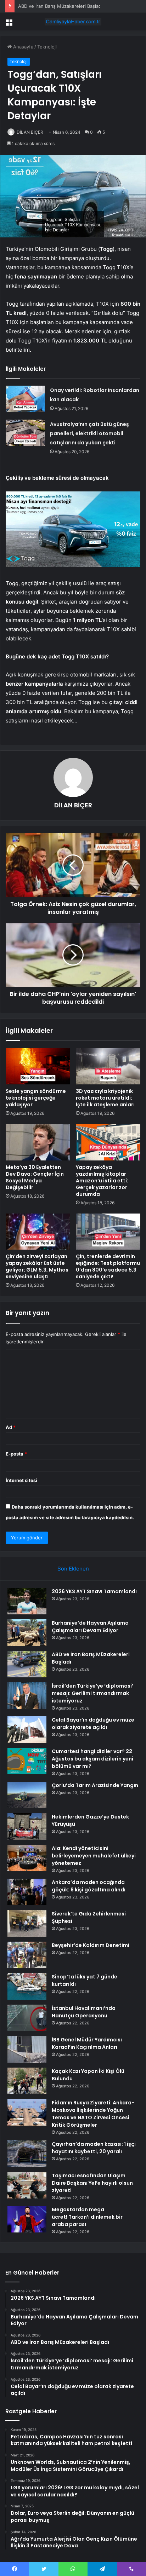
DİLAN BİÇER (30, 132)
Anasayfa (23, 47)
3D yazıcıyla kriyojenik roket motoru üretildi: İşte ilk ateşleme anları (105, 1098)
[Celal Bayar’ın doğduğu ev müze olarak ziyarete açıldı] (27, 1730)
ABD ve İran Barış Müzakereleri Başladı (60, 6)
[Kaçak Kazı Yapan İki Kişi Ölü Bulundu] (27, 2081)
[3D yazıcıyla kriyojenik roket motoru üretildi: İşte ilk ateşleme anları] (108, 1066)
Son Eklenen (73, 1569)
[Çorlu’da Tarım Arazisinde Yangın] (27, 1795)
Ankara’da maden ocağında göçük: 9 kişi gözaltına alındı (89, 1886)
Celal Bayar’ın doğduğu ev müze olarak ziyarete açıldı (93, 1724)
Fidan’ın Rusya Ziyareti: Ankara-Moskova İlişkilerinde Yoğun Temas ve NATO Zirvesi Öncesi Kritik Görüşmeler (93, 2114)
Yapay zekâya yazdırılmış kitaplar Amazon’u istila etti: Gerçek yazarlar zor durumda (102, 1181)
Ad (11, 1427)
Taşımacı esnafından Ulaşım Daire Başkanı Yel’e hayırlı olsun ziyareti (92, 2183)
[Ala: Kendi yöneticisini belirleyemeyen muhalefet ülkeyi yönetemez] (27, 1858)
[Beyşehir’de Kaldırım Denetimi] (27, 1955)
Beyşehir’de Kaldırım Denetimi (91, 1945)
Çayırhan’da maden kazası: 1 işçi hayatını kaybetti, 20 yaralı (94, 2148)
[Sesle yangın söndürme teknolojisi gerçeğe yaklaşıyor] (38, 1066)
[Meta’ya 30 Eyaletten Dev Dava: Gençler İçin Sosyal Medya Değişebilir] (38, 1142)
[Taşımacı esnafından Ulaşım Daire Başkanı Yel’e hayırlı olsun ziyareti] (27, 2185)
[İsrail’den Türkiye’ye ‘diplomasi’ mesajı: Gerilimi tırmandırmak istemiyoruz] (27, 1696)
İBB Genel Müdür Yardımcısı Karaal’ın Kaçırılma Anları (87, 2043)
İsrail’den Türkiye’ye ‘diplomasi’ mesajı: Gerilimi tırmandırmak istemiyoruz (92, 1693)
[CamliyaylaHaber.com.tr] (73, 22)
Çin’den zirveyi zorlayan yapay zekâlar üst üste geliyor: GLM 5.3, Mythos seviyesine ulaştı (37, 1266)
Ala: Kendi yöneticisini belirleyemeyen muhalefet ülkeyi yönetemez (94, 1856)
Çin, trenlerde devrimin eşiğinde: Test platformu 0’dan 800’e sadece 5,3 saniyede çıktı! (108, 1266)
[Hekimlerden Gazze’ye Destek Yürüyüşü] (27, 1826)
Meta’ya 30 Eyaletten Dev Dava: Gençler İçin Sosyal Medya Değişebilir (35, 1177)
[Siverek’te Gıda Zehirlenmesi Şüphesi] (27, 1923)
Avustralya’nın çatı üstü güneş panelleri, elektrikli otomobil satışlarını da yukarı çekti (89, 433)
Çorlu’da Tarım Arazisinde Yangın (95, 1785)
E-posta (16, 1454)
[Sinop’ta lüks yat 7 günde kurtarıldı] (27, 1986)
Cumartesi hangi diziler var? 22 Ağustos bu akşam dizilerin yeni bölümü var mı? (92, 1759)
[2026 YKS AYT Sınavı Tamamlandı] (27, 1601)
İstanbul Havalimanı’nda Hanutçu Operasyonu (84, 2012)
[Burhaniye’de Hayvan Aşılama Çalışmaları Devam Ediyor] (27, 1633)
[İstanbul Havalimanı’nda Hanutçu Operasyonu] (27, 2018)
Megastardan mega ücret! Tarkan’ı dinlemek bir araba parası (87, 2217)
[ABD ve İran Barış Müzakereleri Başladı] (27, 1664)
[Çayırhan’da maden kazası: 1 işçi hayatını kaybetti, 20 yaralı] (27, 2154)
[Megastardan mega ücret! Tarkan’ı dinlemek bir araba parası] (27, 2219)
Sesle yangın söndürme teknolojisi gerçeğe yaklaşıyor (36, 1098)
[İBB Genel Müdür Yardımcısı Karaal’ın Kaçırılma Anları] (27, 2049)
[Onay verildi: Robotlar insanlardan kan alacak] (25, 399)
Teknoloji (47, 47)
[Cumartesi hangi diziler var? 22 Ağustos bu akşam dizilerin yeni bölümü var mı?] (27, 1761)
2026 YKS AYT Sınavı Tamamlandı (94, 1591)
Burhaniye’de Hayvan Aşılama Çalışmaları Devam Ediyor (90, 1627)
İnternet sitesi (21, 1480)
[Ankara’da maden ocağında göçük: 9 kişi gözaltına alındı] (27, 1892)
